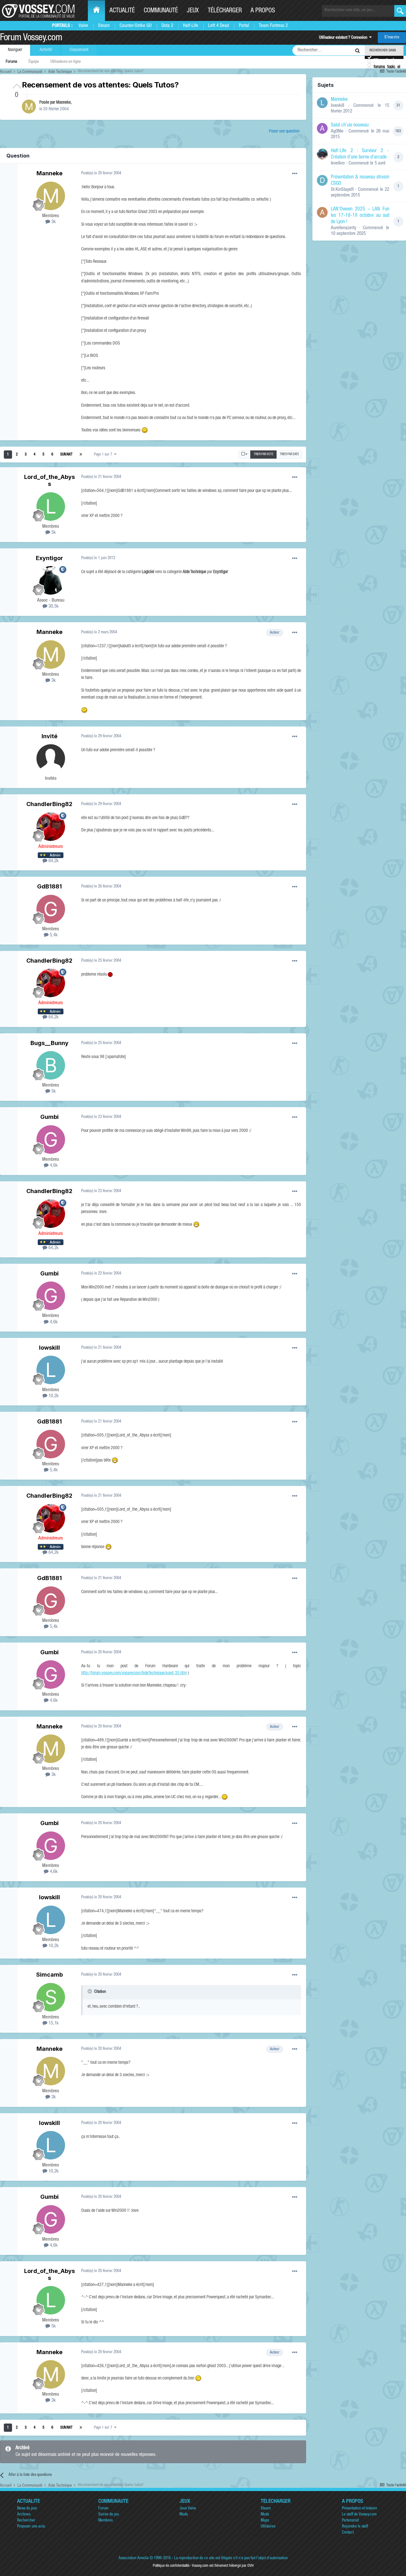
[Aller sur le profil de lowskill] (51, 1370)
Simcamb (49, 1975)
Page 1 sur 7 (104, 455)
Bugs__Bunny (49, 1043)
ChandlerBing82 (49, 804)
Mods (184, 2515)
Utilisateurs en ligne (66, 62)
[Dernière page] (81, 455)
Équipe (34, 62)
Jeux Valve (188, 2509)
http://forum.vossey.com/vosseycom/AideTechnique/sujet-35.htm (134, 1673)
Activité (46, 50)
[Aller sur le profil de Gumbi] (51, 1140)
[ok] (400, 11)
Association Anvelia (134, 2558)
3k (53, 222)
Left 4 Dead (219, 26)
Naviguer (15, 50)
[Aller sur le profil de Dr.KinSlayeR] (322, 180)
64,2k (53, 861)
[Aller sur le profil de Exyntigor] (51, 580)
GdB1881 (49, 886)
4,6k (53, 1166)
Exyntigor (49, 558)
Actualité (122, 11)
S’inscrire (392, 38)
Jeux (193, 11)
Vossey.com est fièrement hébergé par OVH (223, 2566)
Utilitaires (268, 2527)
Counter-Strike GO (136, 26)
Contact (348, 2533)
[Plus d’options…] (295, 174)
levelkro (338, 163)
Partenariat (350, 2521)
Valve (83, 26)
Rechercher (26, 2521)
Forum (103, 2509)
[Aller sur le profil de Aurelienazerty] (322, 212)
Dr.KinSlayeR (342, 190)
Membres (105, 2521)
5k (53, 533)
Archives (24, 2515)
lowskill (49, 1348)
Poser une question (284, 132)
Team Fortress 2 (273, 26)
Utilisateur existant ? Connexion (344, 38)
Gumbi (49, 1117)
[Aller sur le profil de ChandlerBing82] (51, 827)
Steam (104, 26)
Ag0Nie (337, 131)
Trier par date (289, 455)
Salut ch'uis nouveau (350, 126)
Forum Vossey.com (31, 38)
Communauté (161, 11)
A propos (263, 11)
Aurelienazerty (344, 228)
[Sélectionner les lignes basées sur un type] (244, 455)
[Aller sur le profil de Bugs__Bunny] (51, 1065)
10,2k (53, 1396)
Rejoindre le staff (355, 2527)
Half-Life (191, 26)
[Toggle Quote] (90, 1991)
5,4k (53, 935)
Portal (244, 26)
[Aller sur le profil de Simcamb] (51, 1997)
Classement (79, 50)
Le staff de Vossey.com (359, 2515)
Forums (11, 62)
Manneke (63, 103)
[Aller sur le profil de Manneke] (29, 107)
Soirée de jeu (109, 2515)
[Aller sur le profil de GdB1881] (51, 909)
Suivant (66, 455)
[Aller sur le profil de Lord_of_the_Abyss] (51, 507)
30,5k (53, 607)
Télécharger (225, 11)
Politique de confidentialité (171, 2566)
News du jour (27, 2509)
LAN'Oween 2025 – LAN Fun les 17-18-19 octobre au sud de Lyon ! (360, 216)
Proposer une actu (31, 2527)
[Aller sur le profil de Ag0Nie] (322, 128)
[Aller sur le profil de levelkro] (322, 154)
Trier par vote (264, 455)
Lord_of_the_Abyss (49, 480)
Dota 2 (167, 26)
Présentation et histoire (360, 2509)
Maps (265, 2521)
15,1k (53, 2023)
